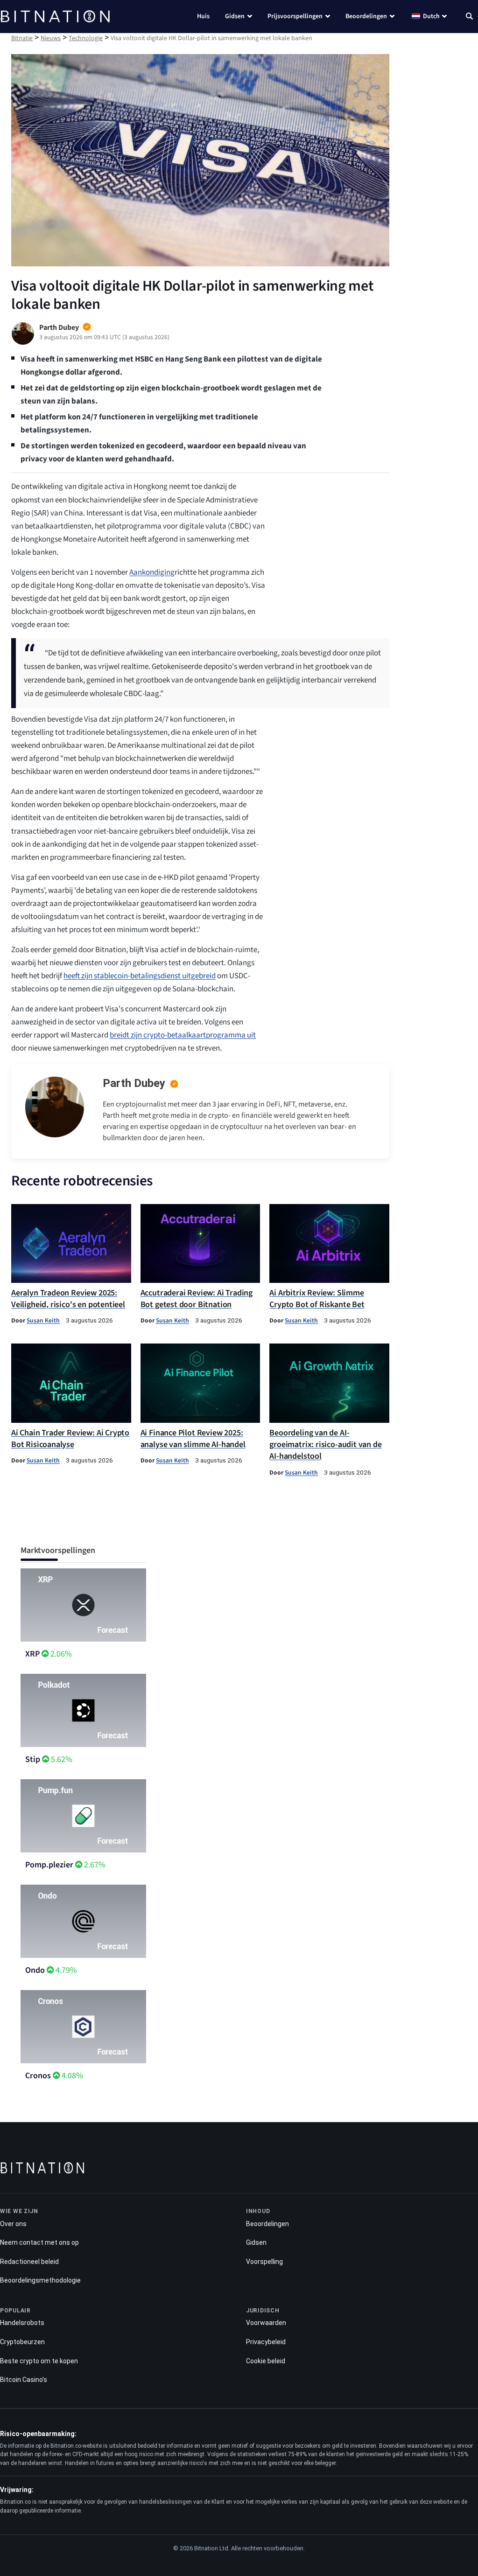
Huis (203, 16)
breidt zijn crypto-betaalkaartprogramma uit (183, 1035)
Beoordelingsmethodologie (40, 2280)
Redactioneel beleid (29, 2262)
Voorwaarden (266, 2323)
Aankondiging (152, 572)
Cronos (38, 2076)
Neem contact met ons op (39, 2242)
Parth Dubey (134, 1083)
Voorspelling (264, 2262)
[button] (469, 17)
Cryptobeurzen (22, 2342)
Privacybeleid (266, 2342)
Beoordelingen (366, 16)
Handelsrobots (22, 2323)
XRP (32, 1654)
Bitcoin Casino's (24, 2380)
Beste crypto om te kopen (39, 2361)
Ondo (35, 1970)
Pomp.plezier (49, 1865)
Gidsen (235, 16)
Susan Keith (43, 1320)
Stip (33, 1759)
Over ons (13, 2224)
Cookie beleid (266, 2361)
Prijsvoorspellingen (295, 16)
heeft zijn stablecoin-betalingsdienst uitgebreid (140, 976)
